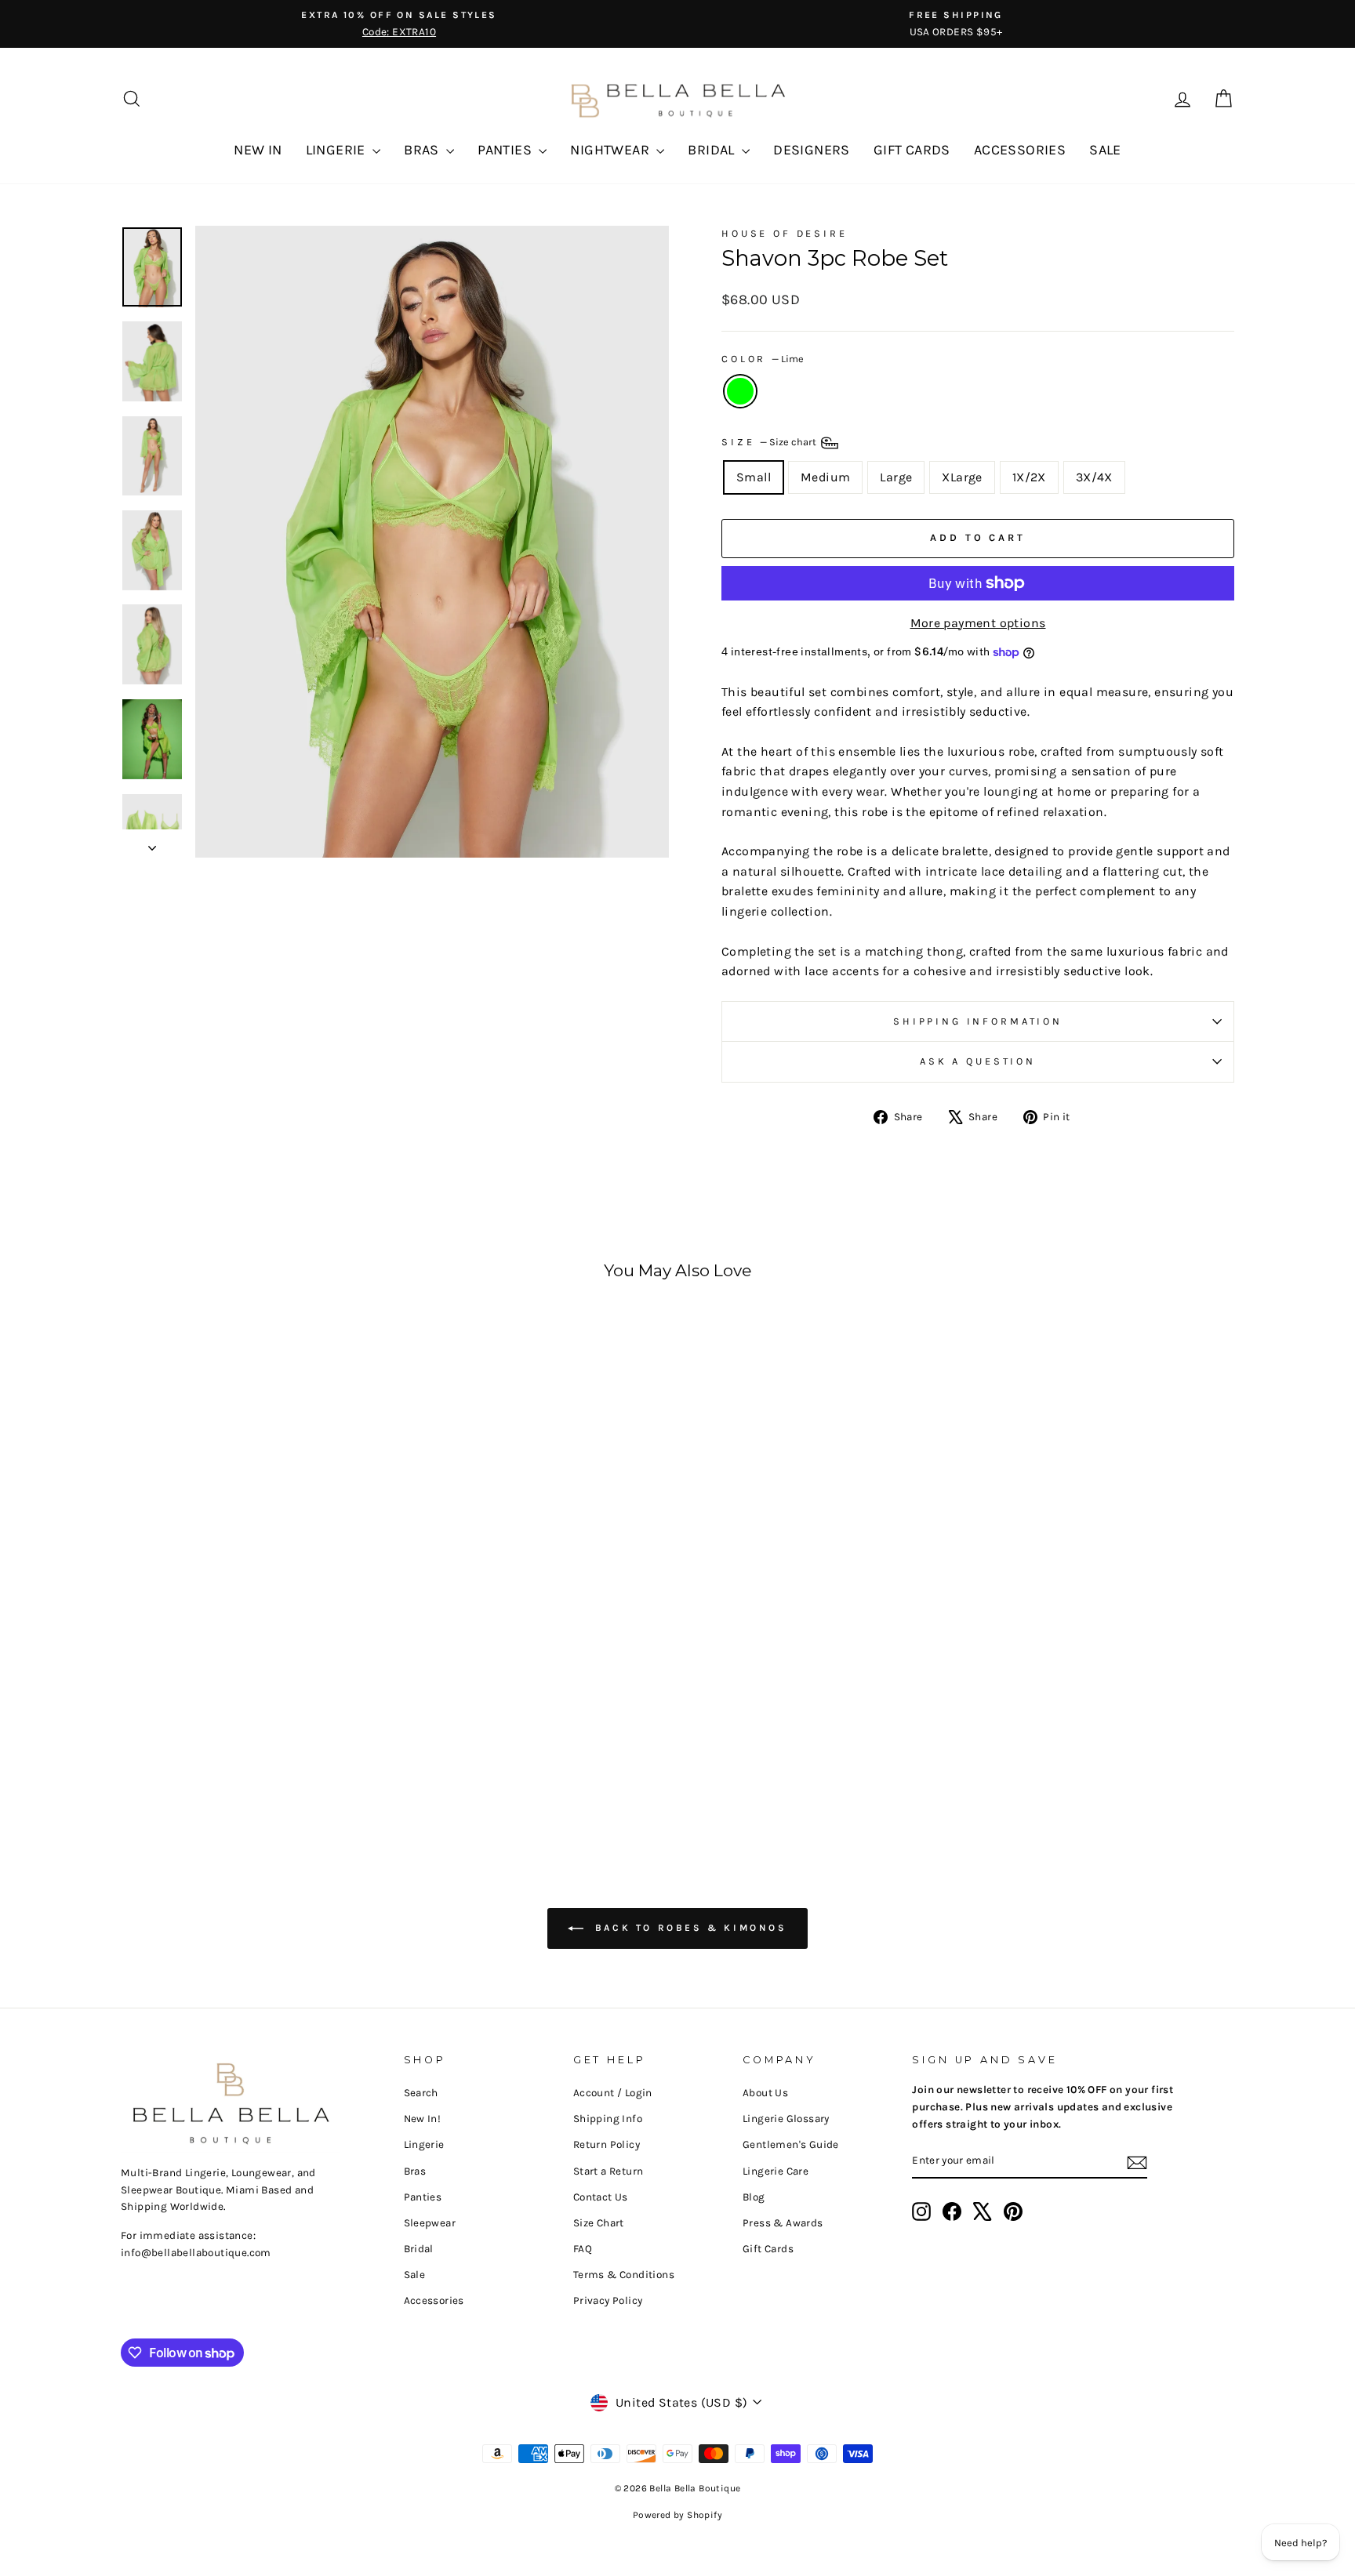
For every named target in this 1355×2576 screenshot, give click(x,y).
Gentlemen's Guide (791, 2144)
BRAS (423, 150)
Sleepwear (430, 2223)
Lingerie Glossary (786, 2119)
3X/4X (1094, 477)
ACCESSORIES (1020, 150)
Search (421, 2093)
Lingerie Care (776, 2171)
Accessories (434, 2300)
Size (770, 442)
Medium (825, 477)
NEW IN (258, 150)
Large (896, 477)
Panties (423, 2197)
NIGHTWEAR (611, 150)
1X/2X (1029, 477)
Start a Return (608, 2171)
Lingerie (424, 2144)
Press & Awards (783, 2223)
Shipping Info (608, 2119)
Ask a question (978, 1061)
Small (754, 477)
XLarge (962, 477)
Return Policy (607, 2144)
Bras (415, 2171)
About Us (765, 2093)
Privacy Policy (608, 2300)
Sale (415, 2275)
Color (763, 359)
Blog (754, 2197)
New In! (423, 2119)
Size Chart (599, 2223)
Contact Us (601, 2197)
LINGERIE (338, 150)
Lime (740, 391)
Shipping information (978, 1021)
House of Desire (785, 233)
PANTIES (506, 150)
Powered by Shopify (677, 2515)
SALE (1105, 150)
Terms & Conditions (624, 2275)
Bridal (419, 2249)
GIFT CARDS (912, 150)
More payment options (978, 623)
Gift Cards (768, 2249)
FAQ (583, 2249)
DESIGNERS (812, 150)
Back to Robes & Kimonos (688, 1928)
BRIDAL (713, 150)
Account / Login (613, 2093)
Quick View (254, 1698)
